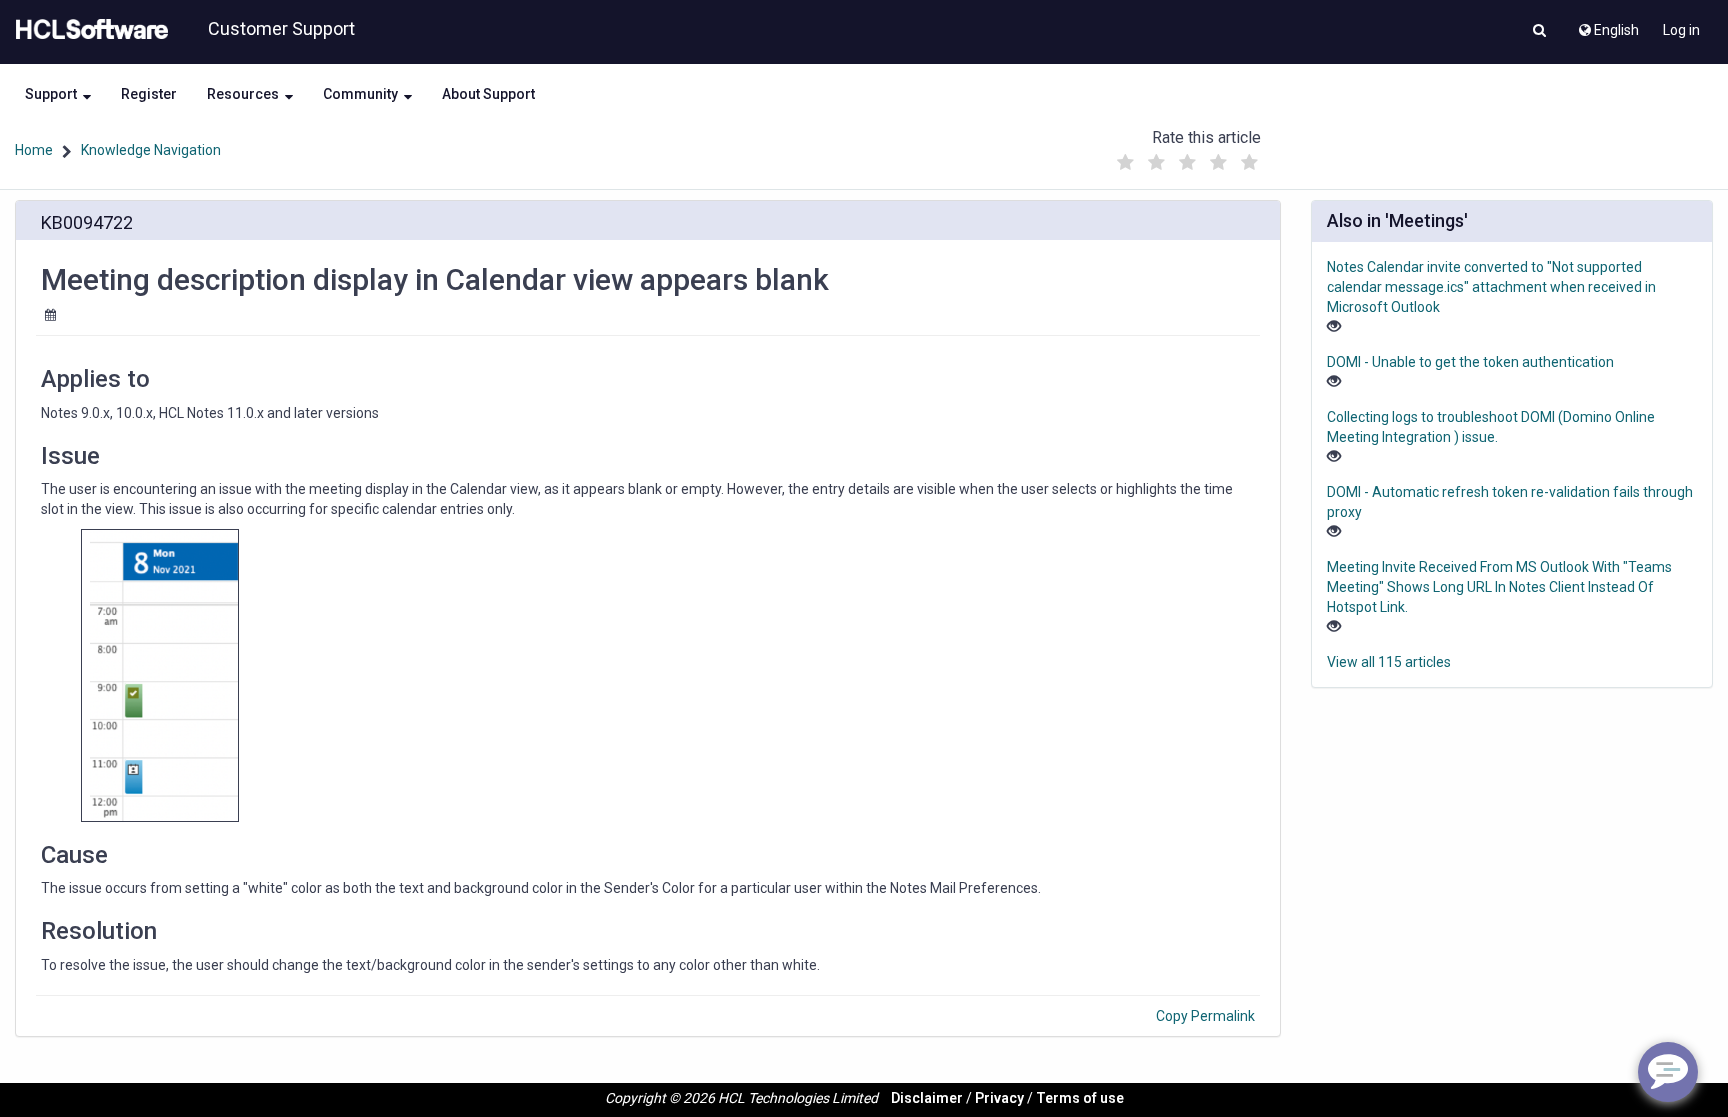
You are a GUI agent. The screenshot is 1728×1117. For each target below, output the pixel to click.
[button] (1539, 32)
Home (34, 150)
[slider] (1187, 157)
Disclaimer (927, 1098)
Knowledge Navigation (151, 150)
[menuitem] (1607, 25)
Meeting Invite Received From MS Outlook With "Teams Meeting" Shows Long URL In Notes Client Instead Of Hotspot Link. (1499, 587)
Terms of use (1080, 1098)
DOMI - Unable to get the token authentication (1470, 362)
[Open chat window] (1668, 1072)
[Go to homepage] (88, 30)
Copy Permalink (1205, 1016)
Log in (1681, 30)
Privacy (999, 1098)
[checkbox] (1125, 163)
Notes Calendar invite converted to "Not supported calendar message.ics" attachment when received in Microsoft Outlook (1491, 287)
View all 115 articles (1389, 662)
